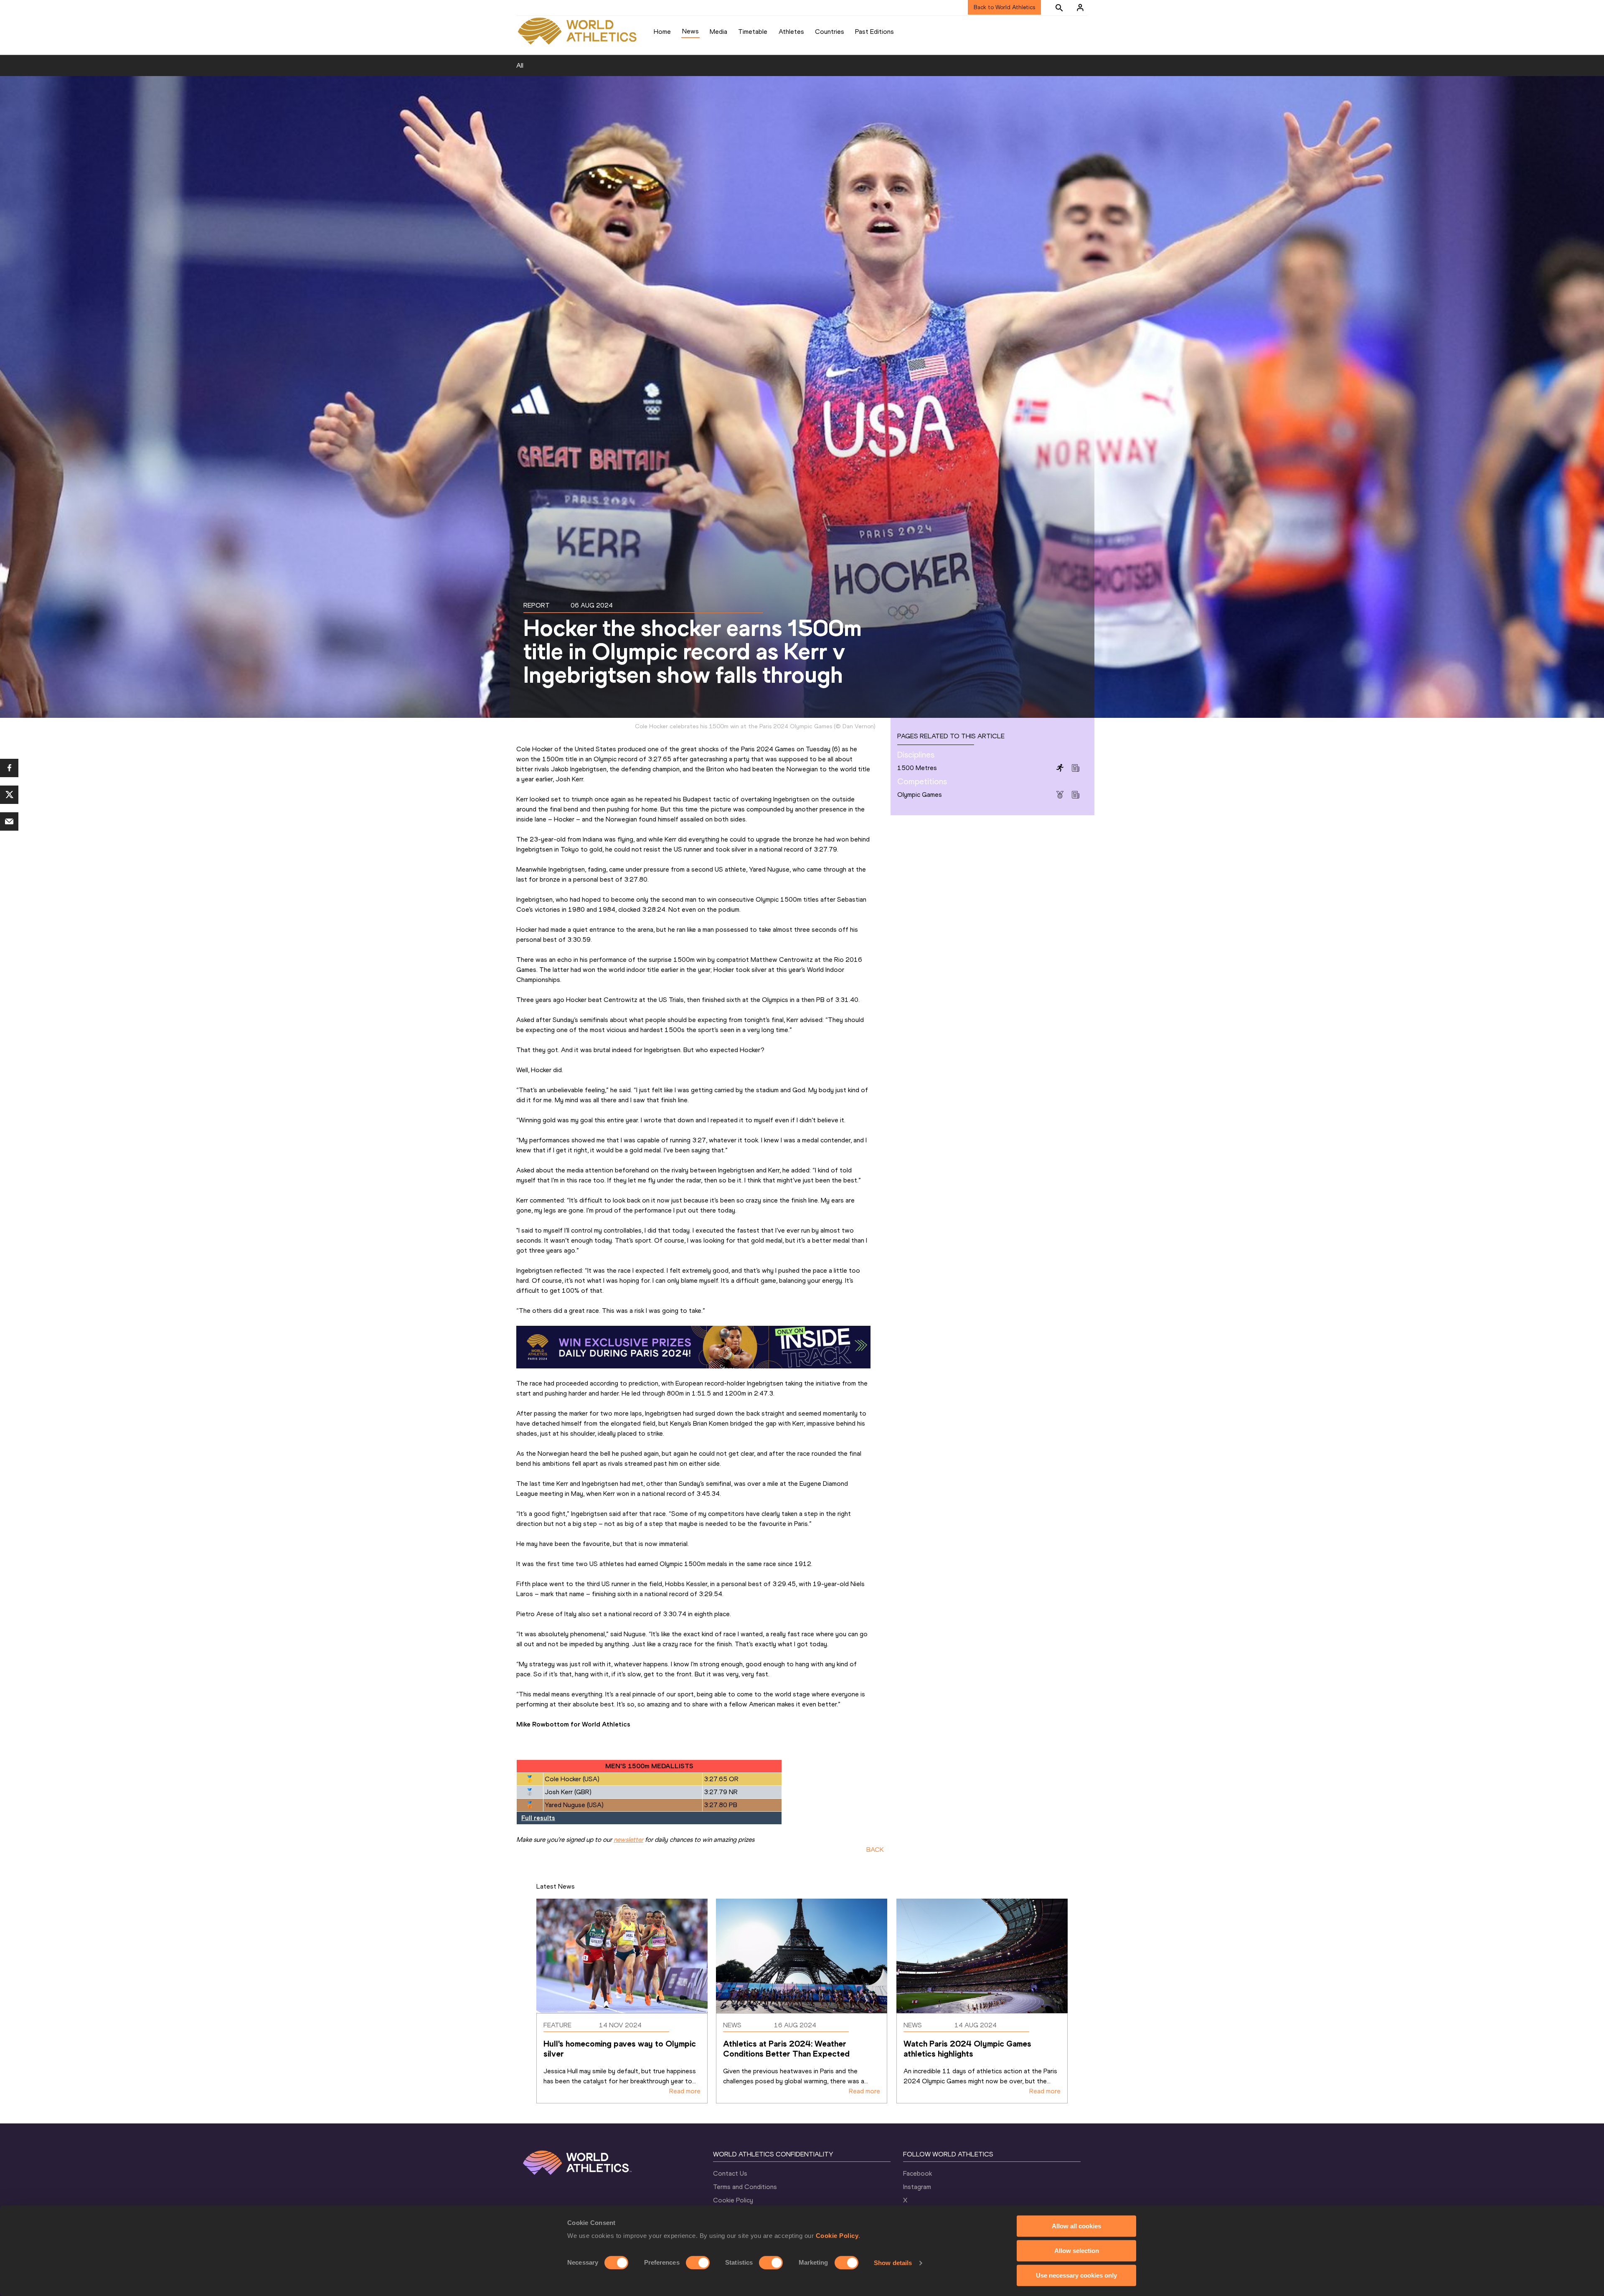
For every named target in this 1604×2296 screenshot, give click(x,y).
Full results (538, 1818)
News (690, 31)
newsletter (628, 1840)
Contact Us (730, 2173)
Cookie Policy (837, 2236)
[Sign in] (1080, 8)
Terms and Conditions (745, 2187)
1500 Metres (917, 768)
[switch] (698, 2263)
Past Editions (874, 32)
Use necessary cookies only (1076, 2275)
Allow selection (1077, 2251)
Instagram (917, 2187)
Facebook (917, 2173)
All (520, 65)
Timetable (753, 32)
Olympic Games (920, 795)
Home (662, 32)
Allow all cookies (1076, 2226)
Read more (685, 2091)
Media (718, 32)
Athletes (791, 32)
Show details (893, 2263)
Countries (830, 32)
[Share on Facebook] (9, 768)
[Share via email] (9, 821)
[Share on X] (9, 795)
